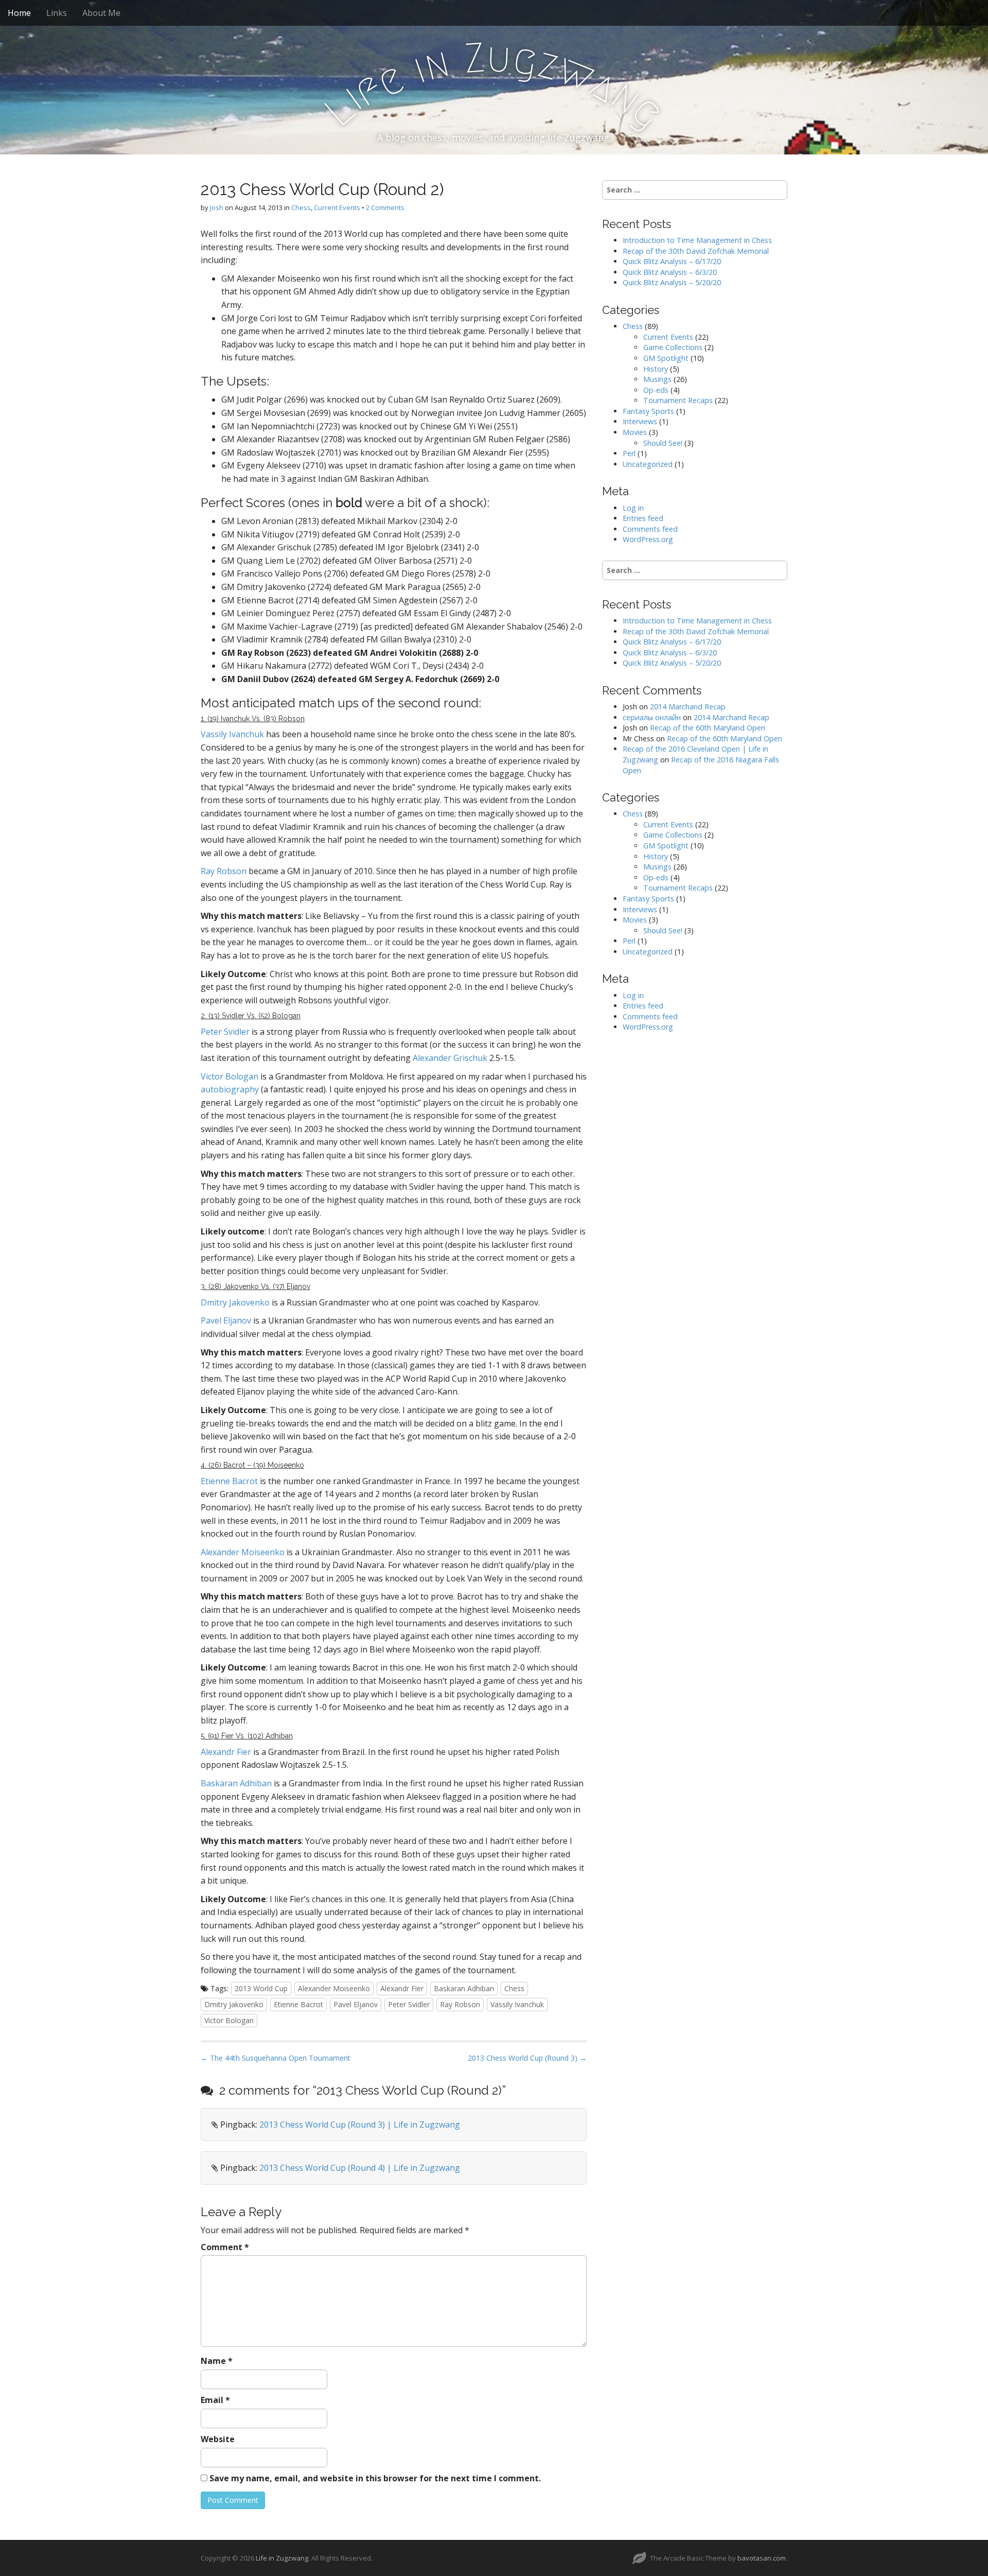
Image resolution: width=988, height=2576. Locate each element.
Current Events (337, 207)
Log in (633, 508)
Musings (657, 379)
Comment (225, 2247)
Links (57, 13)
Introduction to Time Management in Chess (697, 240)
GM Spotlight (666, 358)
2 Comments (385, 207)
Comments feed (650, 529)
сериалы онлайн (652, 717)
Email (215, 2400)
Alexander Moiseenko (243, 1552)
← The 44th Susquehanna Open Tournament (276, 2058)
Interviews (640, 421)
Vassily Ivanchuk (232, 734)
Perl (629, 453)
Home (19, 13)
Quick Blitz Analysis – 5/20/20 (672, 282)
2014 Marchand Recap (688, 707)
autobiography (230, 1089)
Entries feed (643, 518)
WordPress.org (648, 539)
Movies (635, 432)
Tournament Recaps (678, 400)
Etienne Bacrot (229, 1481)
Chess (301, 207)
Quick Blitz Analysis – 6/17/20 (672, 261)
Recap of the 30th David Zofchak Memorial (696, 251)
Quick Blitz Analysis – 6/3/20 (670, 272)
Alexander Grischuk (450, 1058)
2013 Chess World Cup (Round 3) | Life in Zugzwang (360, 2125)
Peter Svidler (225, 1032)
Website (218, 2439)
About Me (101, 13)
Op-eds (656, 390)
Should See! (663, 443)
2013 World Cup (261, 1988)
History (656, 369)
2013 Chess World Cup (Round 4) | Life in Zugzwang (360, 2168)
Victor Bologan (230, 1076)
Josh (217, 207)
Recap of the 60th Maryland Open (708, 728)
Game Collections (673, 347)
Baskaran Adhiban (236, 1783)
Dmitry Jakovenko (235, 1302)
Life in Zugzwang (282, 2558)
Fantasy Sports (648, 411)
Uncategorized (648, 464)
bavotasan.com (762, 2558)
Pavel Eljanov (226, 1320)
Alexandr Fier (226, 1752)
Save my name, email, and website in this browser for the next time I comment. (375, 2478)
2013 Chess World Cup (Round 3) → (527, 2058)
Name (217, 2361)
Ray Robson (224, 871)
